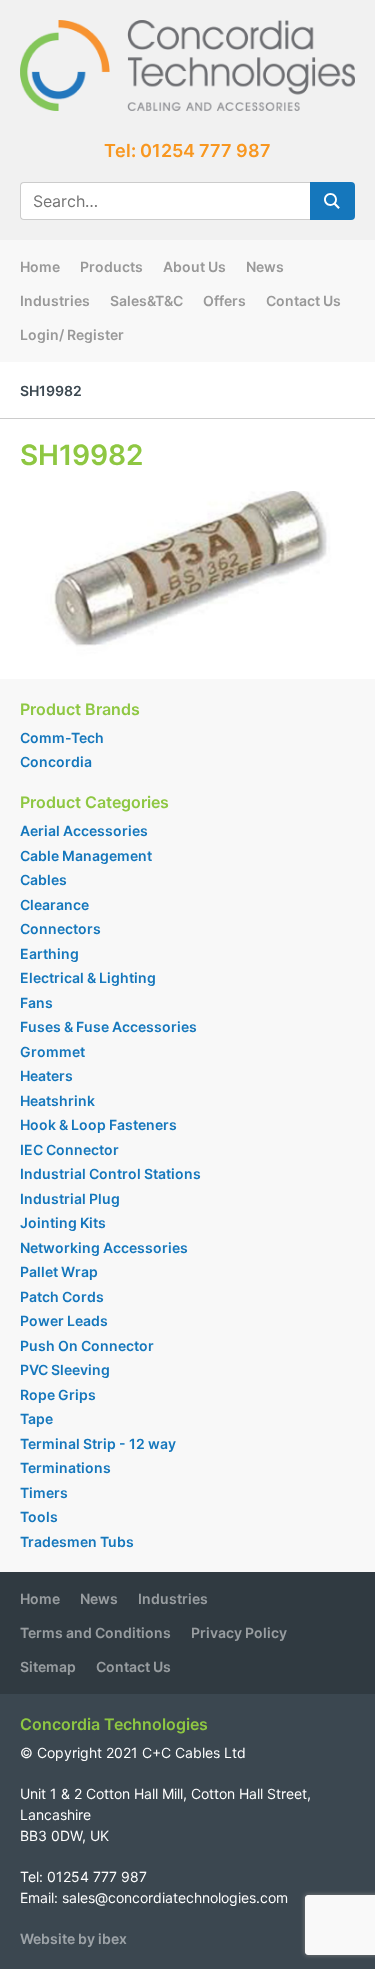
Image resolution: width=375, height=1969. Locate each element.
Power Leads (64, 1320)
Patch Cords (62, 1296)
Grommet (52, 1051)
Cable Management (86, 855)
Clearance (54, 904)
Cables (43, 879)
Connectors (60, 928)
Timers (44, 1492)
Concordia (56, 761)
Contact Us (303, 300)
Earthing (49, 953)
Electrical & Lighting (88, 977)
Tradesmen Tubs (77, 1541)
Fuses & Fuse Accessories (108, 1026)
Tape (36, 1418)
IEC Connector (69, 1149)
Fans (36, 1002)
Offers (224, 300)
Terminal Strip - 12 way (98, 1443)
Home (40, 266)
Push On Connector (87, 1345)
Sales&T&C (146, 300)
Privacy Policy (239, 1632)
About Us (194, 266)
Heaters (46, 1075)
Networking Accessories (104, 1247)
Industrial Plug (70, 1198)
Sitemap (48, 1666)
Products (111, 266)
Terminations (65, 1467)
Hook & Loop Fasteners (98, 1124)
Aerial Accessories (84, 830)
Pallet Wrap (60, 1271)
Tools (39, 1516)
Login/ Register (72, 334)
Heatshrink (57, 1100)
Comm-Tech (62, 737)
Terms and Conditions (95, 1632)
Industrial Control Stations (110, 1173)
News (265, 266)
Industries (55, 300)
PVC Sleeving (65, 1369)
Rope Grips (58, 1394)
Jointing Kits (63, 1222)
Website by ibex (73, 1938)
